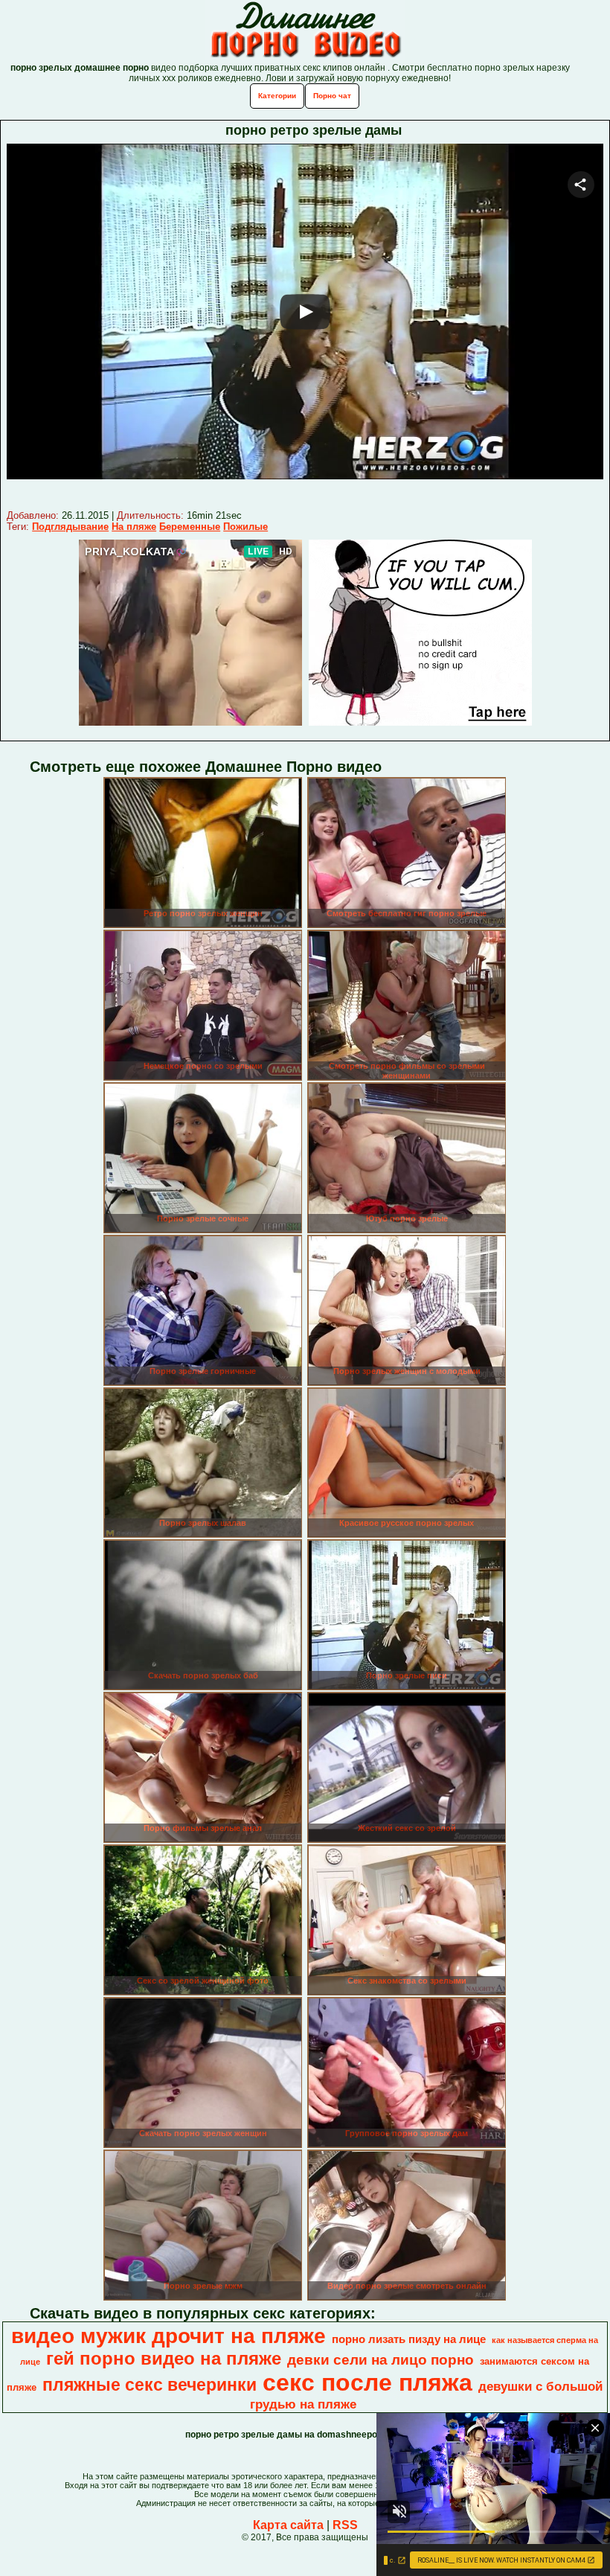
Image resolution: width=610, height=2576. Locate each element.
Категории (277, 96)
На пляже (134, 527)
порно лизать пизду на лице (409, 2339)
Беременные (190, 527)
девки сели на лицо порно (381, 2360)
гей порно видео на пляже (164, 2358)
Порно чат (332, 96)
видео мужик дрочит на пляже (168, 2336)
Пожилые (245, 527)
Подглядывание (70, 527)
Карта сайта (288, 2525)
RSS (345, 2525)
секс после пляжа (367, 2382)
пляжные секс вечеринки (150, 2385)
